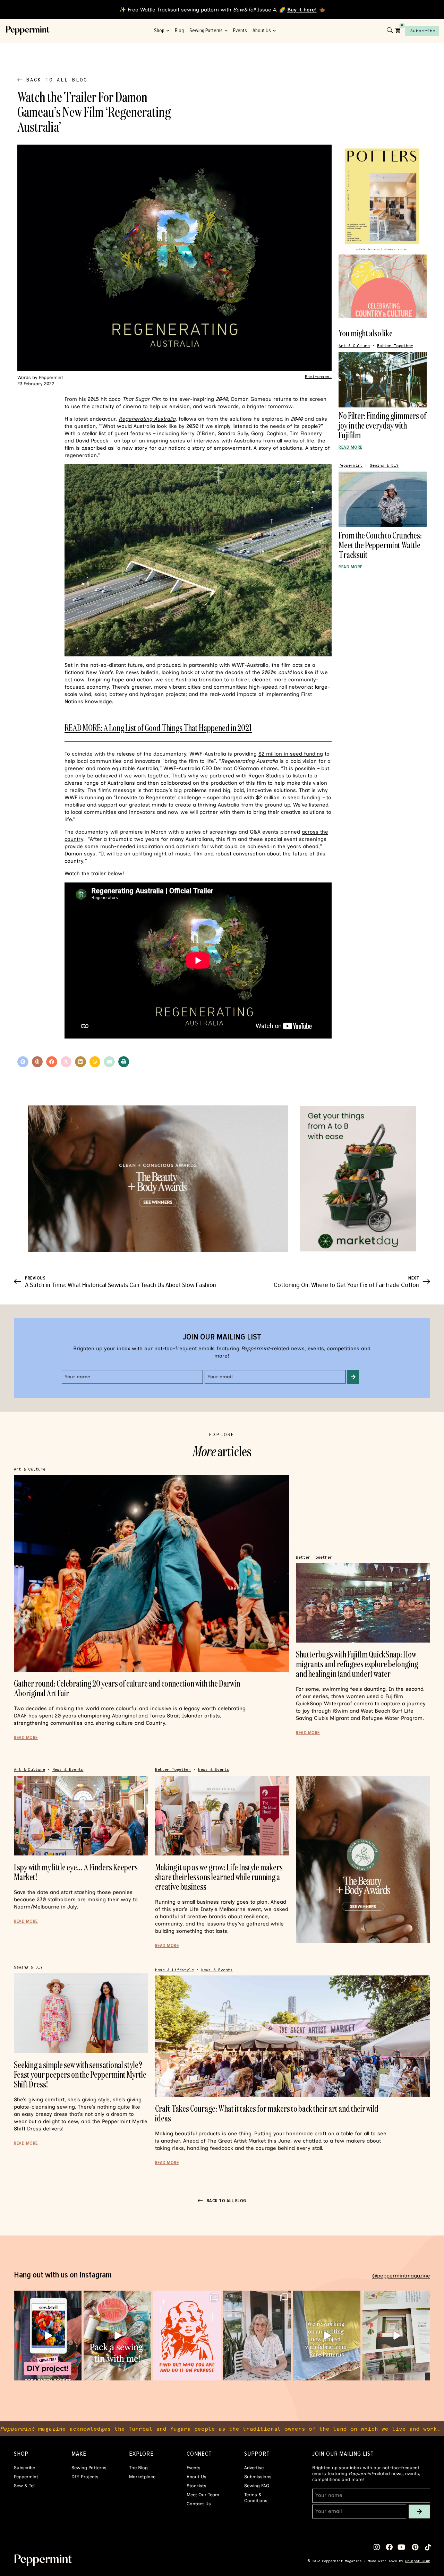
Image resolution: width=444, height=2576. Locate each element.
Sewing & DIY (384, 466)
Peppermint (351, 466)
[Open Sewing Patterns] (226, 31)
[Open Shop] (168, 31)
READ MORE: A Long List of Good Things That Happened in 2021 (158, 728)
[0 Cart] (398, 30)
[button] (23, 1062)
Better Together (395, 346)
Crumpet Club (418, 2561)
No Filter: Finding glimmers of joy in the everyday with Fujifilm (382, 425)
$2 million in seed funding (291, 754)
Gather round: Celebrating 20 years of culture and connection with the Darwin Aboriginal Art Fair (127, 1688)
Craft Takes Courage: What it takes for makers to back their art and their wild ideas (267, 2113)
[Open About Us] (274, 31)
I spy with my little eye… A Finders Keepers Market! (76, 1872)
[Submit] (353, 1377)
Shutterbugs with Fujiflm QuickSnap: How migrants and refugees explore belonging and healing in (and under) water (357, 1664)
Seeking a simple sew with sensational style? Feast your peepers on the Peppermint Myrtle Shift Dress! (80, 2074)
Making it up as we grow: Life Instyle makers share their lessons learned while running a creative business (219, 1877)
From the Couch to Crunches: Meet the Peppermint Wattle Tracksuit (380, 545)
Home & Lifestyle (174, 1970)
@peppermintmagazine (401, 2276)
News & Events (68, 1770)
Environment (318, 377)
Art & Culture (354, 346)
